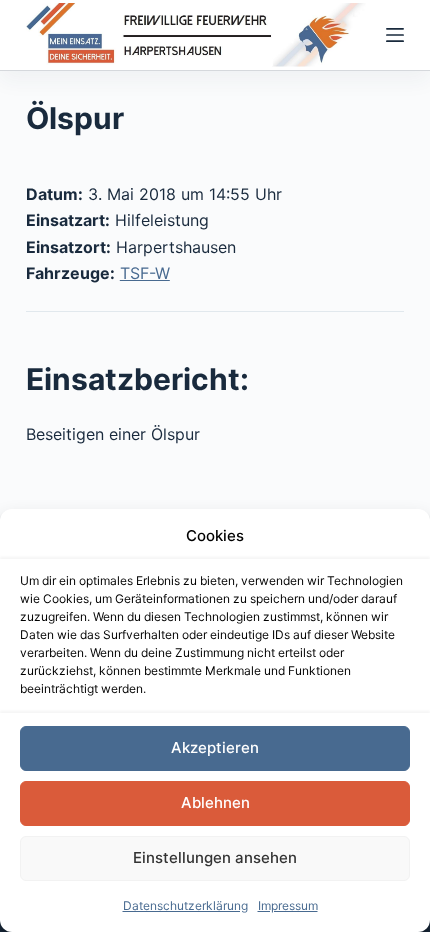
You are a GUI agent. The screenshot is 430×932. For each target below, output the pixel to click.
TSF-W (145, 273)
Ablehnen (215, 802)
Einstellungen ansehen (215, 857)
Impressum (288, 905)
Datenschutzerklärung (185, 905)
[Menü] (395, 35)
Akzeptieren (215, 747)
